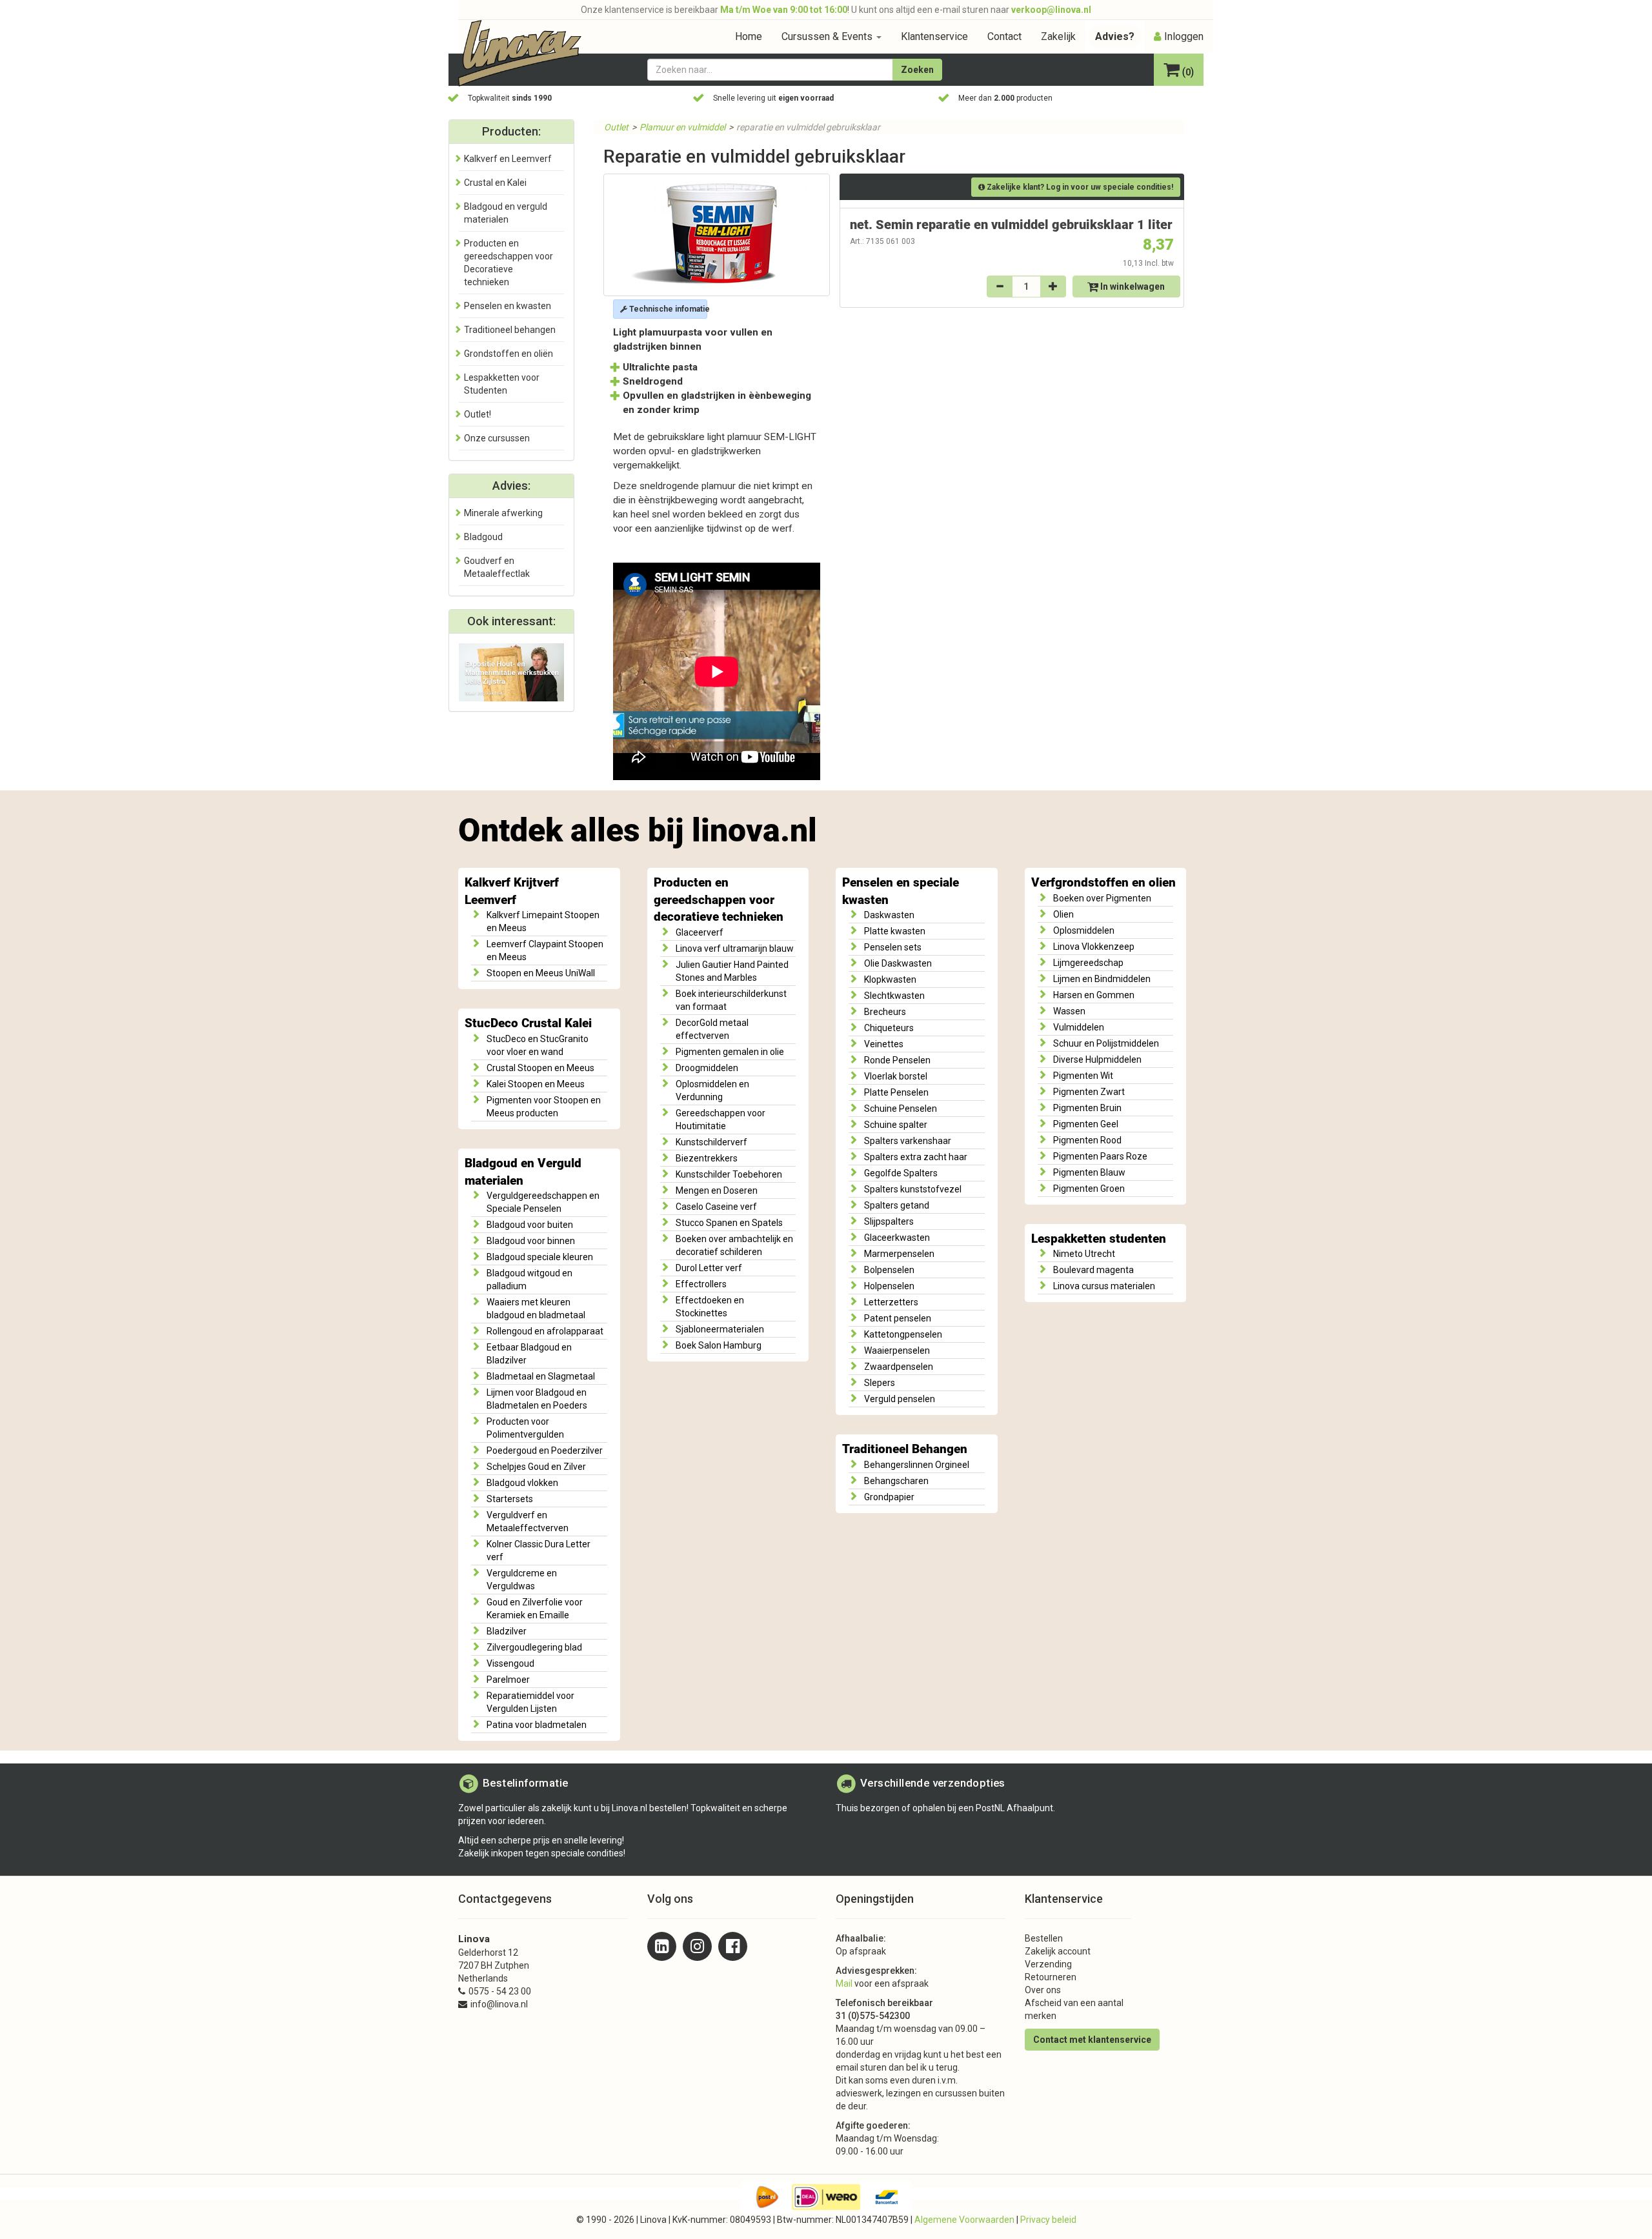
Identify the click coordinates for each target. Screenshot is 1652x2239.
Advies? (1115, 36)
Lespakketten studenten (1099, 1239)
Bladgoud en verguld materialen (506, 213)
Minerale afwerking (503, 513)
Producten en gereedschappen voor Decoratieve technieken (509, 263)
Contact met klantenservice (1092, 2040)
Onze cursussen (497, 438)
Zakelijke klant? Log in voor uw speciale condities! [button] (1079, 187)
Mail (844, 1983)
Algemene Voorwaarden (964, 2220)
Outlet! (478, 414)
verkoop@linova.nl (1051, 10)
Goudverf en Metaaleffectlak (497, 567)
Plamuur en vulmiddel (682, 127)
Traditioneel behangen (510, 330)
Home (749, 36)
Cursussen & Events (828, 36)
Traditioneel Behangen (905, 1449)
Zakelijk (1058, 36)
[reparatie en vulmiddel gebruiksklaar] (717, 235)
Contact (1004, 36)
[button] (1179, 71)
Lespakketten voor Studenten (502, 384)
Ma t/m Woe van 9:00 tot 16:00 (784, 10)
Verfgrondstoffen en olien (1103, 883)
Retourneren (1051, 1977)
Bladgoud (483, 537)
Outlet (616, 127)
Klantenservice (934, 36)
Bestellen (1044, 1938)
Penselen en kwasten (508, 306)
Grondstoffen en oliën (509, 354)
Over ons (1043, 1990)
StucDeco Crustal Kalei (528, 1023)
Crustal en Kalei (495, 183)
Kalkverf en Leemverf (508, 159)
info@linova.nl (499, 2004)
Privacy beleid (1048, 2220)
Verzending (1048, 1964)
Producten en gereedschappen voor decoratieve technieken (719, 900)
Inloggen (1184, 36)
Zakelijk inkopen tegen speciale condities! (542, 1853)
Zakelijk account (1058, 1951)
